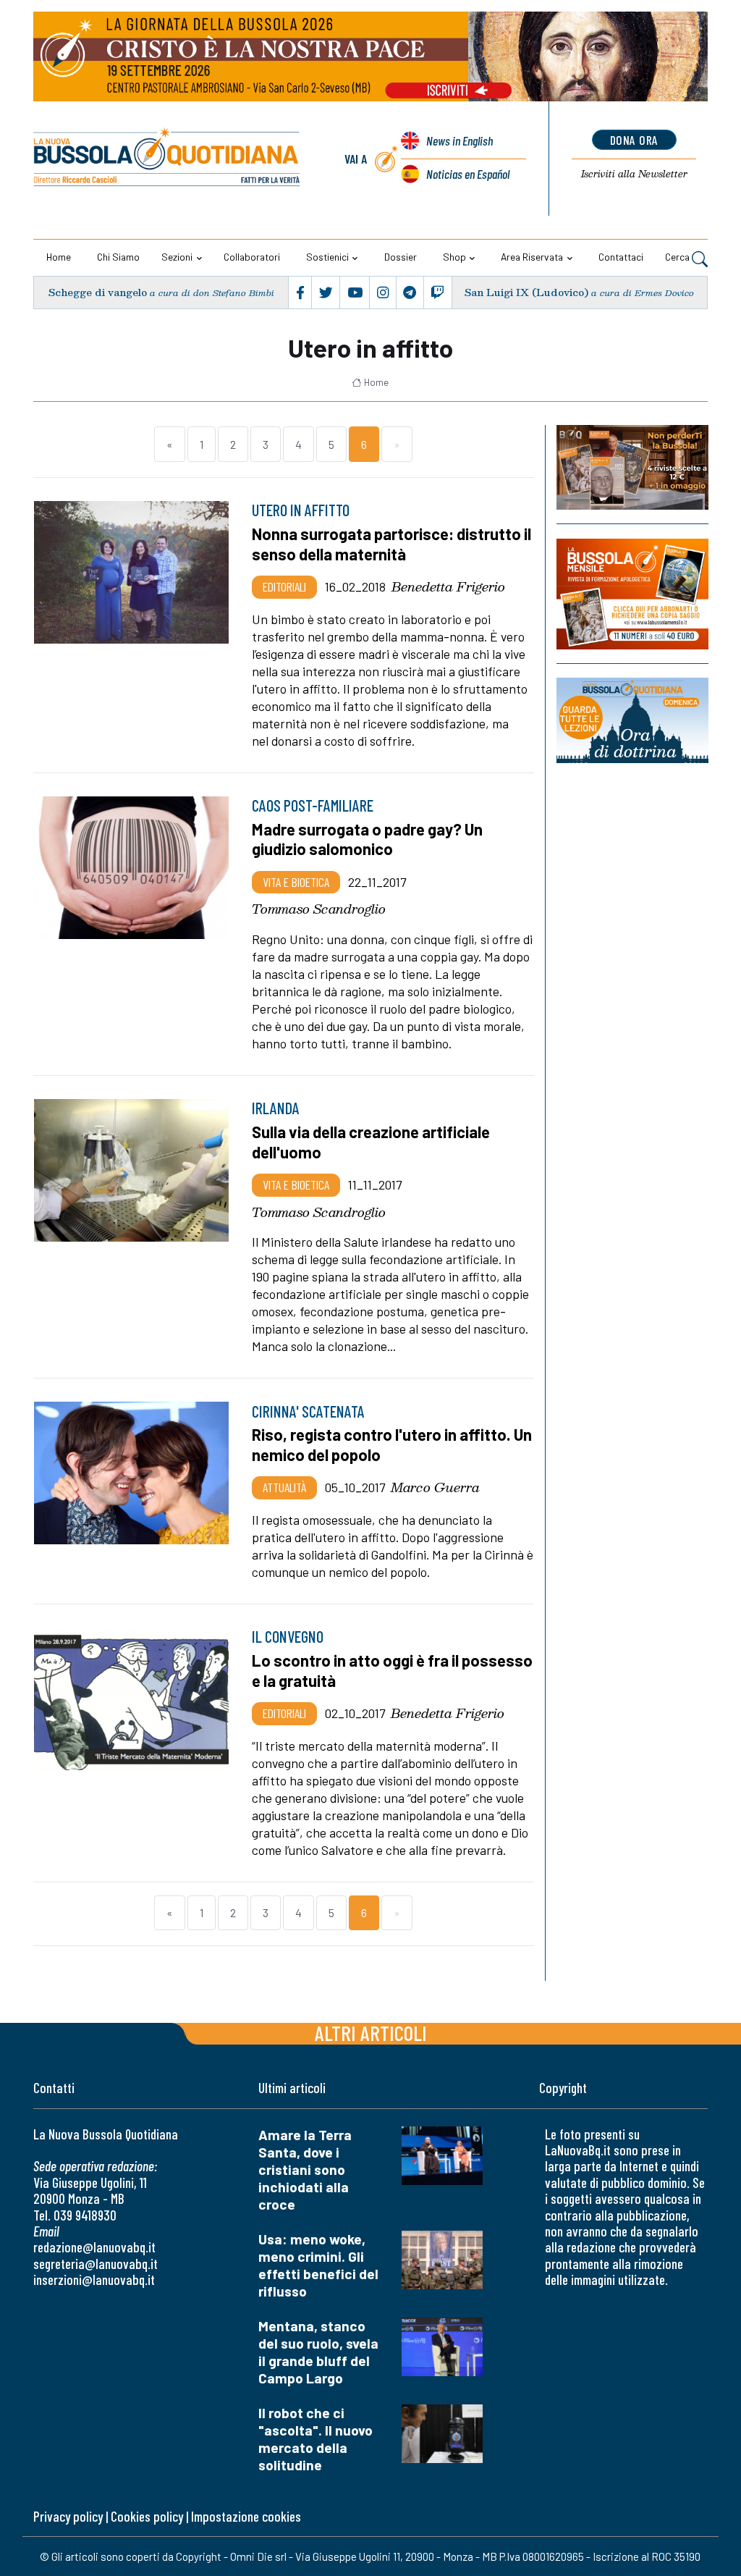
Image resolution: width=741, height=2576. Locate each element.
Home (59, 257)
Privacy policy (68, 2516)
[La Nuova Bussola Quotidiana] (168, 159)
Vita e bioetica (296, 882)
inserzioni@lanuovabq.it (94, 2280)
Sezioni (177, 257)
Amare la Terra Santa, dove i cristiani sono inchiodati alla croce (305, 2169)
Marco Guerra (435, 1487)
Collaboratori (252, 257)
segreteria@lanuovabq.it (96, 2264)
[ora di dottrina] (632, 720)
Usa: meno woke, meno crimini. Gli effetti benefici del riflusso (318, 2265)
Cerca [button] (678, 257)
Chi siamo (118, 257)
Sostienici (327, 257)
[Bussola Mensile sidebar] (632, 594)
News (460, 140)
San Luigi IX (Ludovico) (526, 292)
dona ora (634, 140)
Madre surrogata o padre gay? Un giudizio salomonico (367, 839)
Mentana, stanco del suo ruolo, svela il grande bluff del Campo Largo (318, 2352)
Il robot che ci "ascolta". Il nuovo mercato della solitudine (316, 2439)
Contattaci (621, 257)
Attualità (284, 1487)
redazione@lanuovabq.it (94, 2247)
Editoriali (284, 586)
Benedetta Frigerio (448, 586)
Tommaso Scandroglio (319, 909)
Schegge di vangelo (98, 292)
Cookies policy (147, 2516)
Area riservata (532, 257)
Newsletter (634, 174)
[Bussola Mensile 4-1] (632, 467)
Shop (454, 257)
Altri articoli (371, 2033)
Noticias (468, 174)
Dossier (401, 257)
